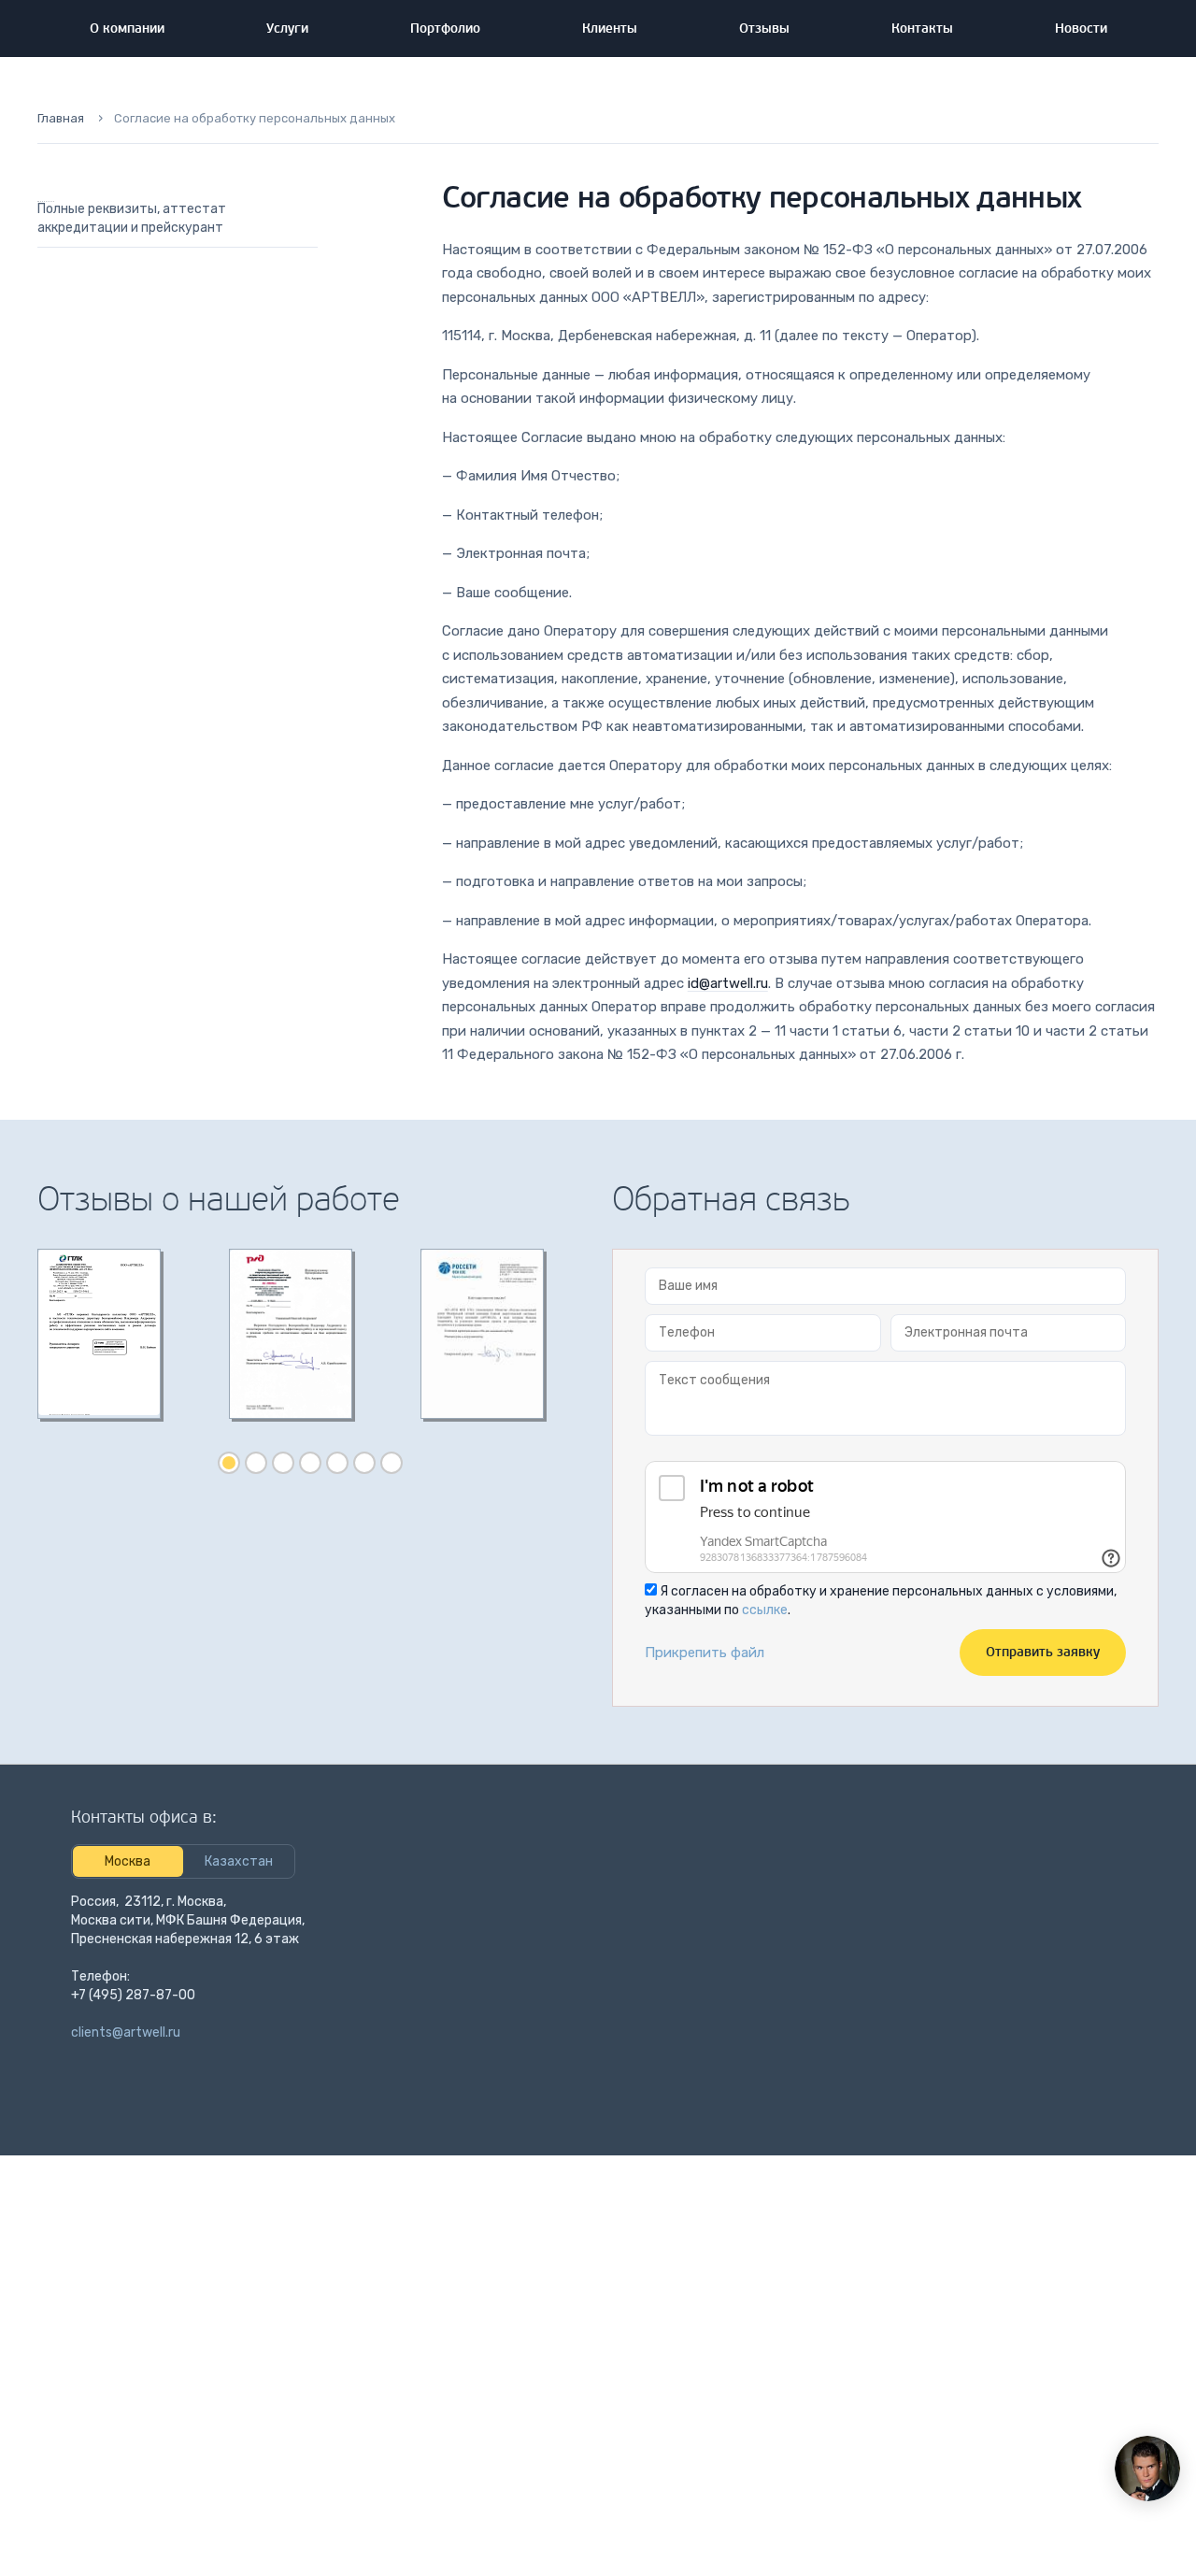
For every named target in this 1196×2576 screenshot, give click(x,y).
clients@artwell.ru (126, 2032)
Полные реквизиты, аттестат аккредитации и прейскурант (132, 218)
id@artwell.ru (728, 983)
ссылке (765, 1610)
